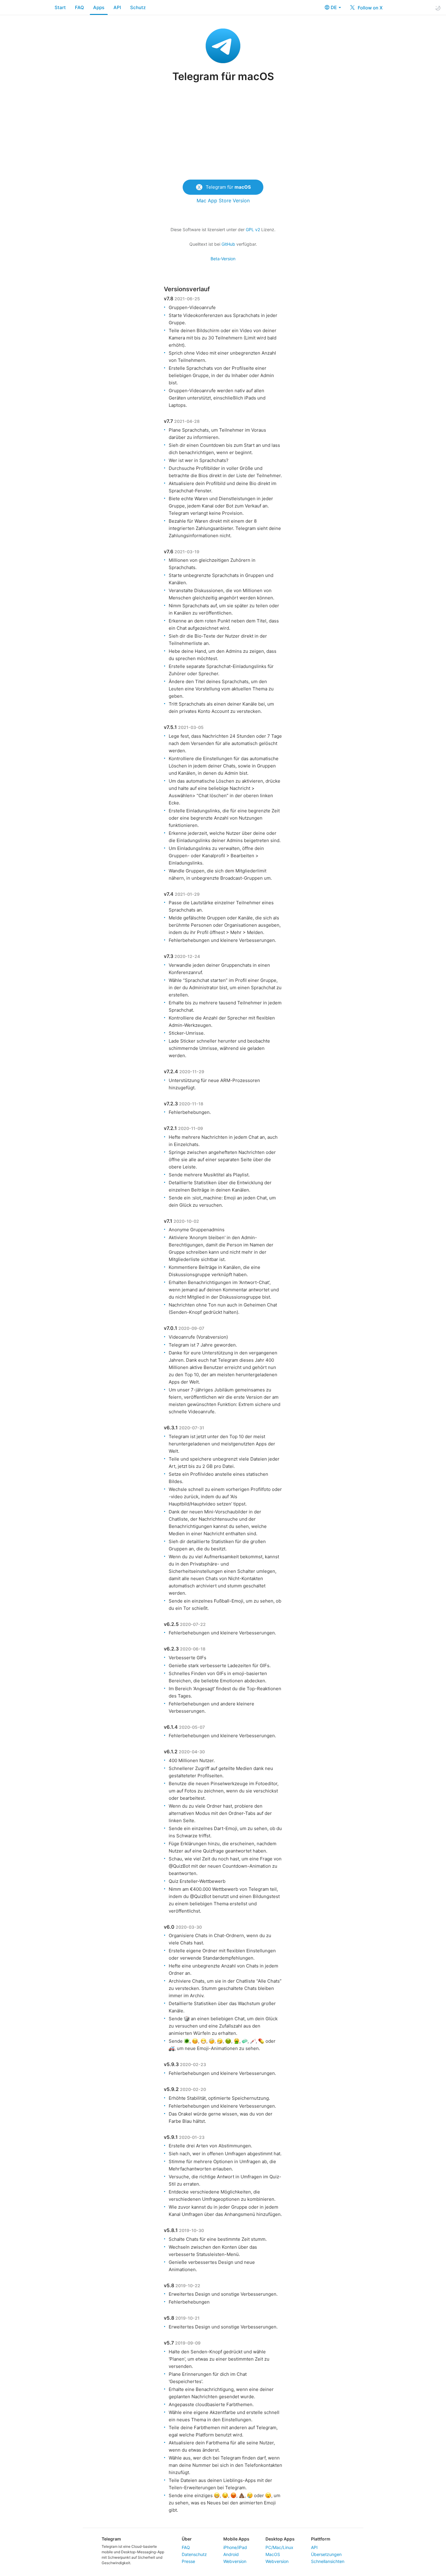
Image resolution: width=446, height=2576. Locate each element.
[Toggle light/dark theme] (438, 8)
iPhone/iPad (235, 2547)
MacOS (273, 2554)
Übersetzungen (326, 2554)
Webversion (235, 2561)
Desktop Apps (280, 2539)
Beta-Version (223, 259)
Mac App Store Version (223, 201)
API (117, 7)
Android (231, 2554)
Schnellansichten (328, 2561)
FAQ (79, 7)
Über (187, 2539)
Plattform (321, 2539)
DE (334, 7)
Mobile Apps (236, 2539)
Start (60, 7)
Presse (188, 2561)
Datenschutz (194, 2554)
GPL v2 (253, 229)
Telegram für (228, 187)
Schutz (138, 7)
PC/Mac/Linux (279, 2547)
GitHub (228, 244)
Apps (99, 7)
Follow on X (370, 8)
